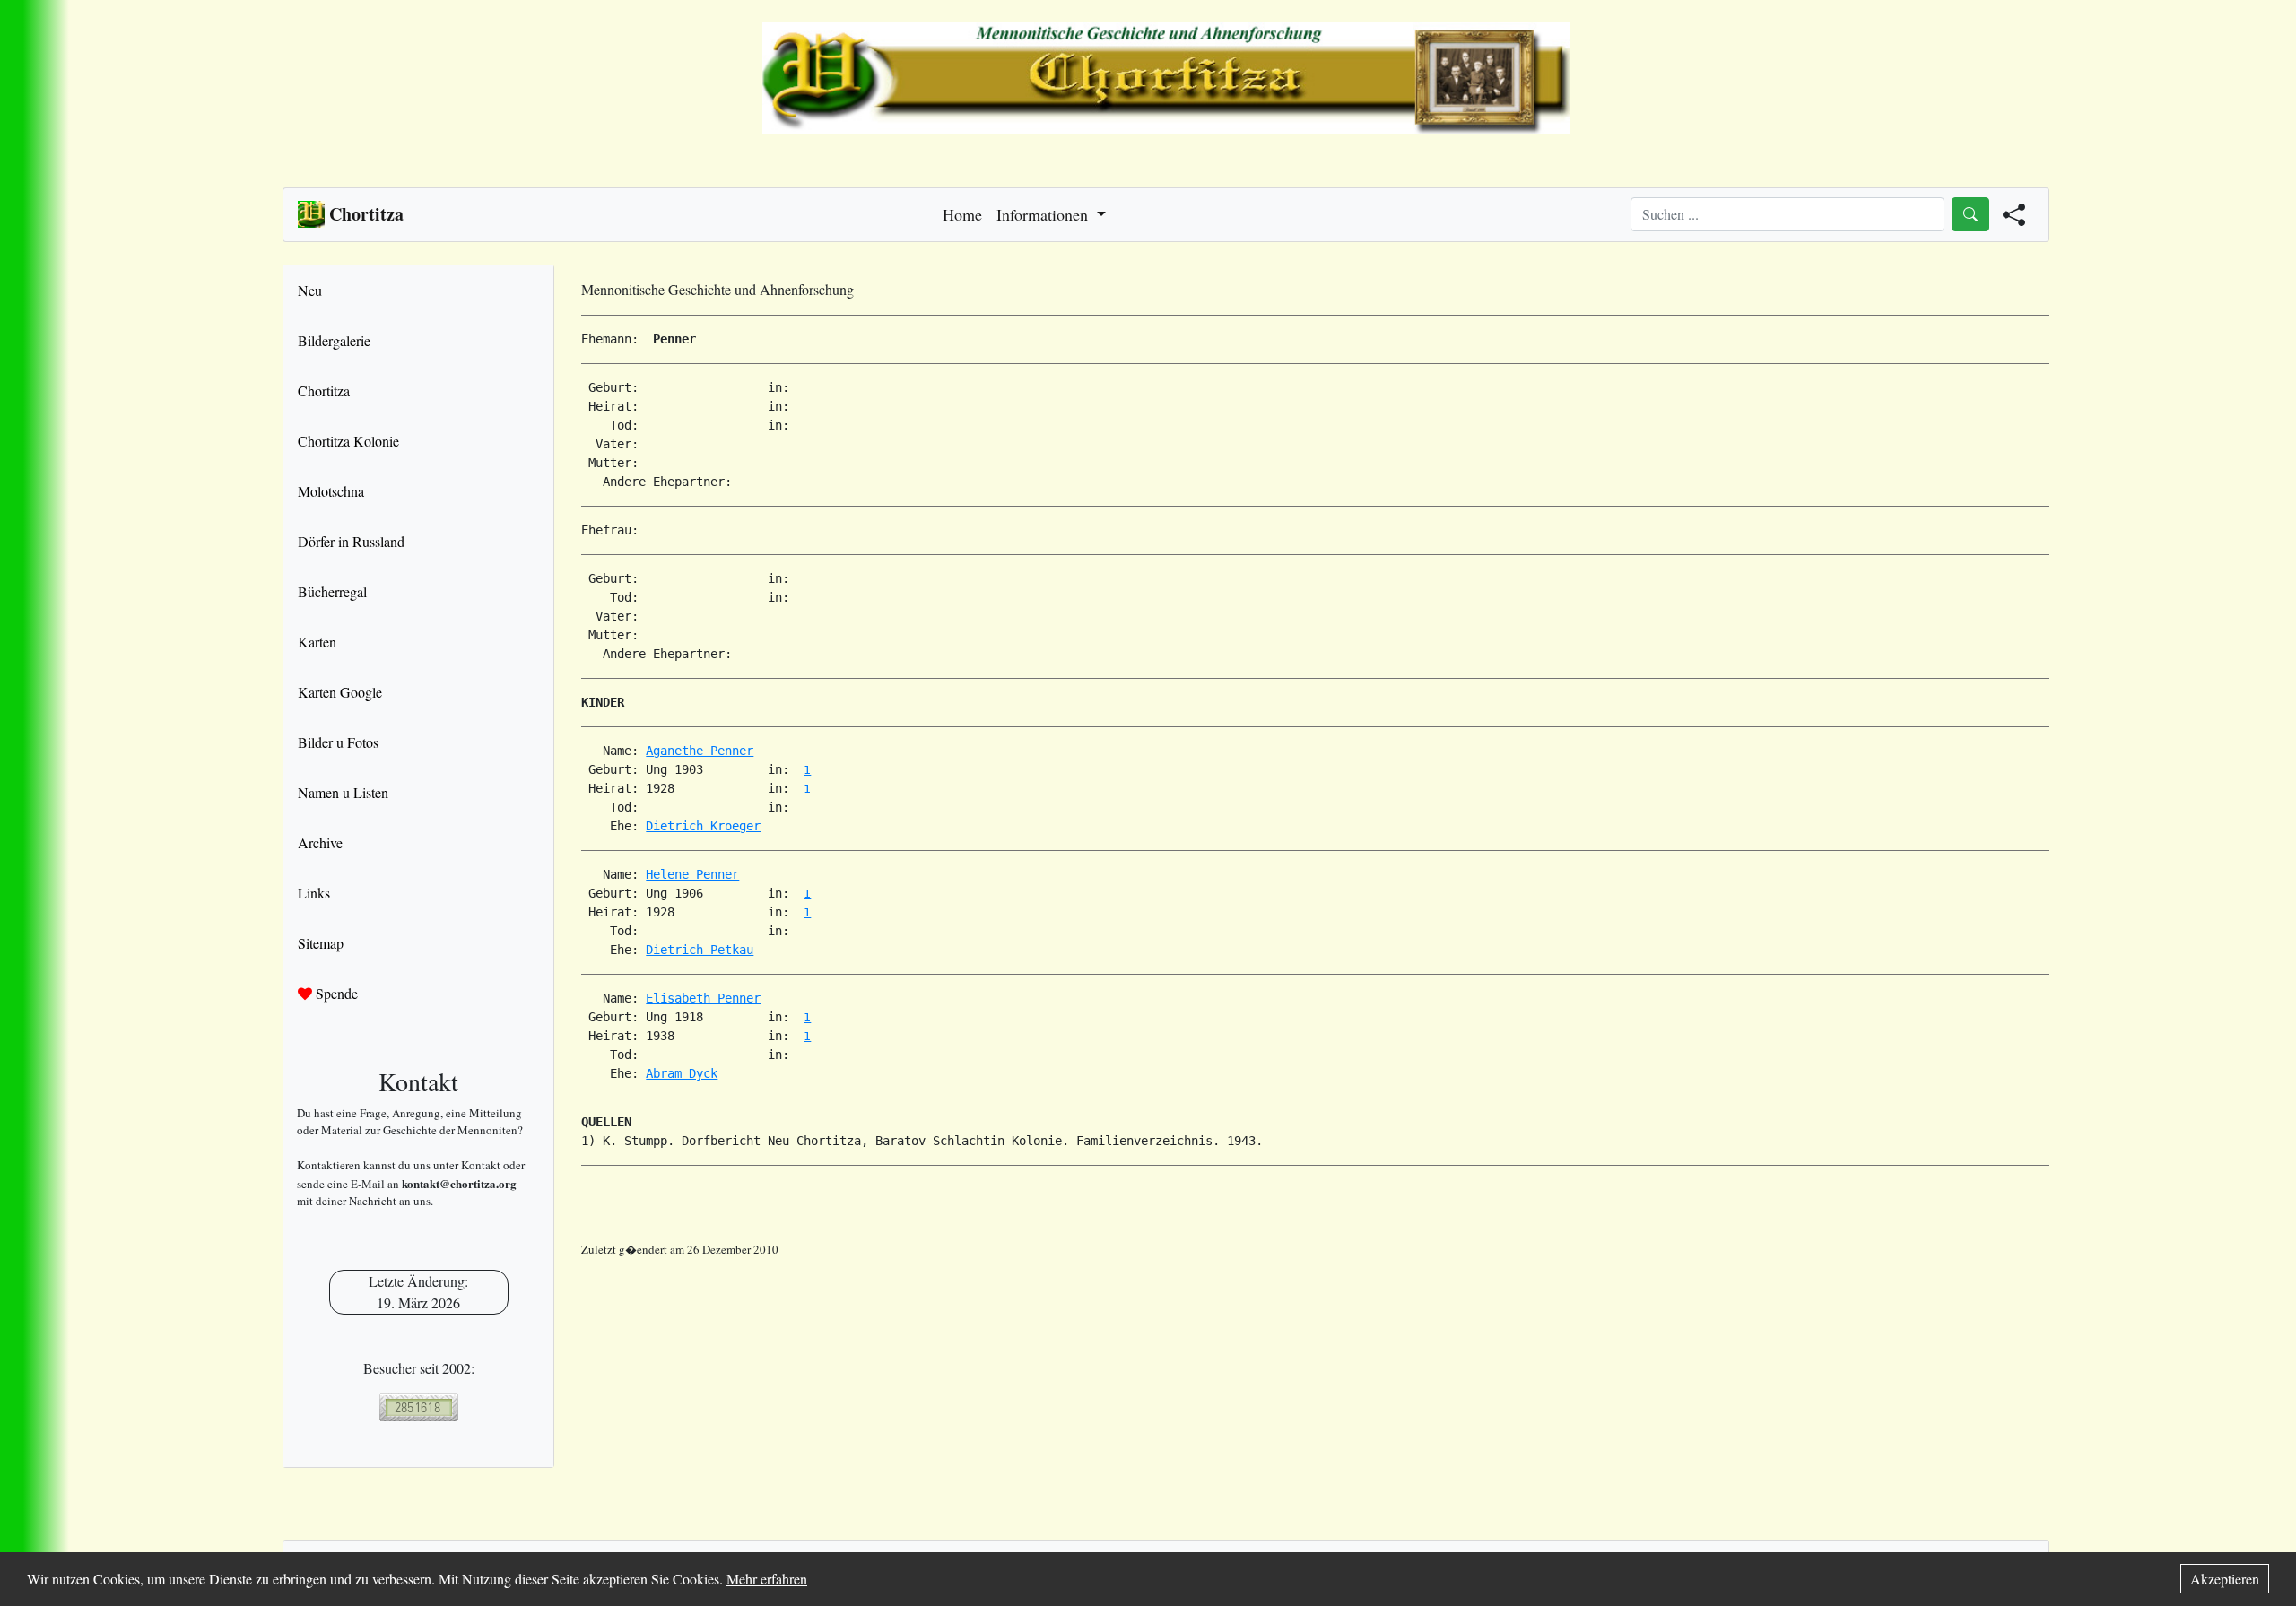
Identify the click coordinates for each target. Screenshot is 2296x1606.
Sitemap (321, 943)
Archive (320, 842)
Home (962, 214)
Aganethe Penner (700, 751)
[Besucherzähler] (418, 1407)
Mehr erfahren (767, 1579)
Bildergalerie (334, 340)
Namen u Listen (343, 792)
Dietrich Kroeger (703, 826)
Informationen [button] (1044, 214)
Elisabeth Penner (703, 998)
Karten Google (340, 692)
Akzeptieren (2225, 1579)
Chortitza (324, 391)
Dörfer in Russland (351, 541)
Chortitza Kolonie (348, 441)
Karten (317, 642)
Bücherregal (332, 591)
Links (314, 893)
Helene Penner (692, 874)
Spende (335, 993)
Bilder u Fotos (338, 742)
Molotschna (331, 491)
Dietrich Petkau (700, 950)
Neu (310, 290)
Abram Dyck (682, 1073)
